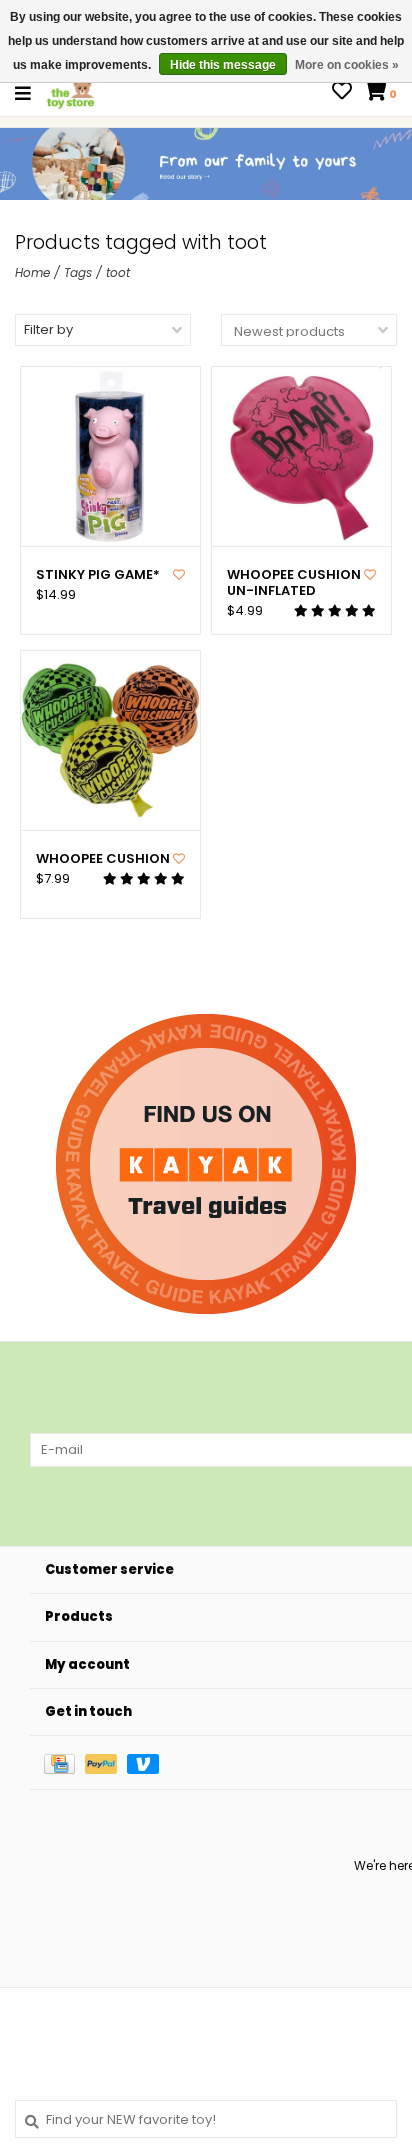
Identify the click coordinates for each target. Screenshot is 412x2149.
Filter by (48, 329)
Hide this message (223, 65)
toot (118, 272)
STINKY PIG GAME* (98, 575)
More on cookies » (347, 65)
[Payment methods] (64, 1762)
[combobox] (206, 2119)
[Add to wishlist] (179, 574)
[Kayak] (206, 1164)
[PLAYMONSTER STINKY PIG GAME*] (110, 456)
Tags (78, 272)
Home (32, 272)
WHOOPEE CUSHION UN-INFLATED (294, 583)
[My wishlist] (342, 93)
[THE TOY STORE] (71, 92)
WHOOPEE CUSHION (103, 859)
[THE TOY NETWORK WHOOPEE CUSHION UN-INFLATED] (301, 456)
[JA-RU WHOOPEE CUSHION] (110, 740)
